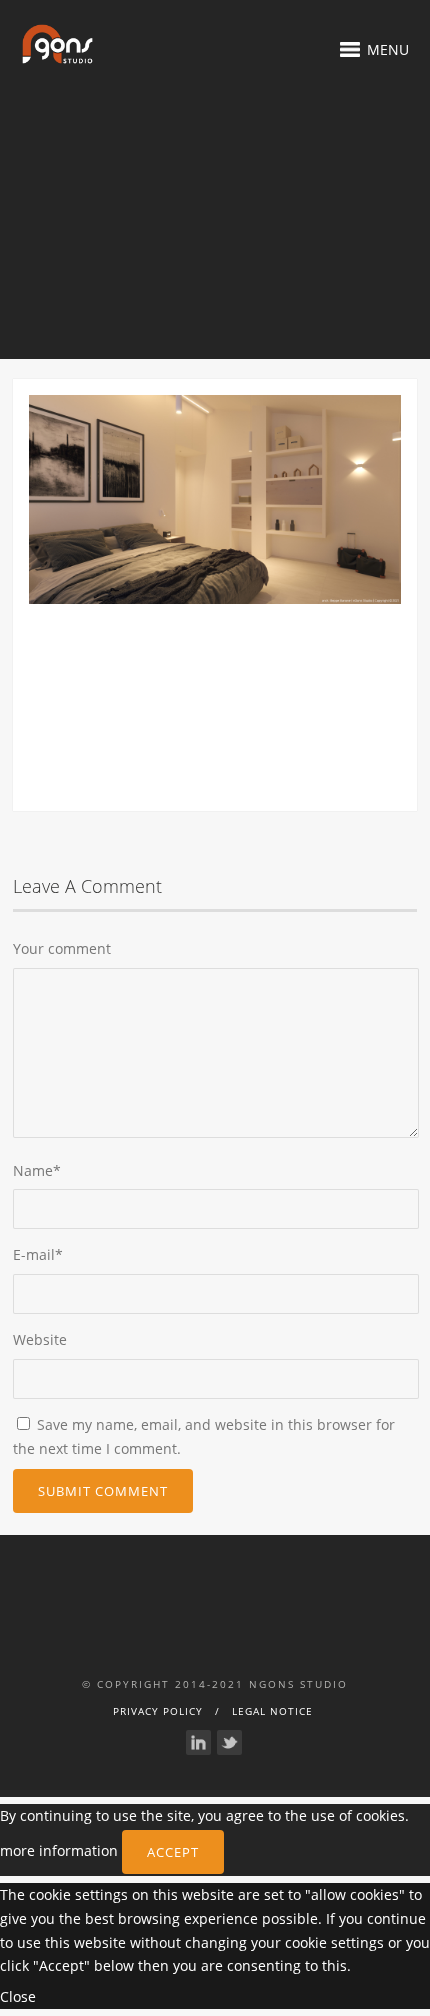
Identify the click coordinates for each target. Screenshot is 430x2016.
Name (37, 1170)
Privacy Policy (158, 1711)
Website (40, 1339)
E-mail (38, 1254)
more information (59, 1850)
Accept (173, 1852)
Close (18, 1996)
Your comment (62, 948)
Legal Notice (272, 1711)
